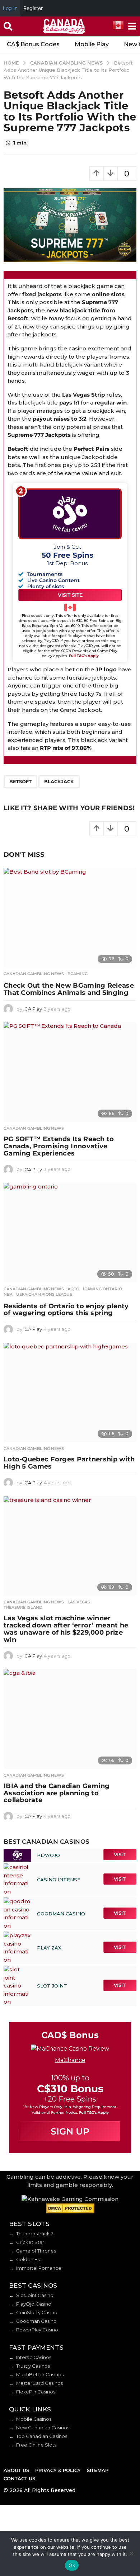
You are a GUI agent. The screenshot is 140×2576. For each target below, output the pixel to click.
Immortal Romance (39, 2268)
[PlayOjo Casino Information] (17, 1855)
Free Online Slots (36, 2445)
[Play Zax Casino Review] (18, 1947)
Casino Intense (59, 1880)
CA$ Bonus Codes (33, 44)
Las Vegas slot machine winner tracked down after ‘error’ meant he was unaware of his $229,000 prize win (66, 1629)
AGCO (73, 1289)
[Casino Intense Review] (18, 1879)
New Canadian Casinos (43, 2428)
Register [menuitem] (33, 8)
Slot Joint (52, 1986)
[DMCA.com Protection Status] (70, 2208)
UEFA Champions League (44, 1294)
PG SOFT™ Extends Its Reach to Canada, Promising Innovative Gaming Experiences (59, 1146)
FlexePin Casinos (36, 2392)
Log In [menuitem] (10, 8)
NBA (8, 1294)
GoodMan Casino (61, 1914)
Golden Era (29, 2259)
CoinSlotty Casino (37, 2312)
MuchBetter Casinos (40, 2374)
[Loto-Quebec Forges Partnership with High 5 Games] (70, 1393)
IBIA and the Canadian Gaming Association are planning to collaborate (57, 1793)
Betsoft (20, 781)
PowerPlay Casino (37, 2330)
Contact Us (19, 2478)
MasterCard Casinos (39, 2383)
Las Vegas (79, 1602)
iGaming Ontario (102, 1289)
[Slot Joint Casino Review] (18, 1985)
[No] (131, 2553)
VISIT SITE (70, 595)
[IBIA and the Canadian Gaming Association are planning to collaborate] (70, 1719)
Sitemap (98, 2470)
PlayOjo (48, 1855)
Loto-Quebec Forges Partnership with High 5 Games (69, 1463)
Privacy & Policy (58, 2470)
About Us (16, 2470)
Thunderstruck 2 (35, 2234)
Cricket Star (30, 2242)
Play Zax (49, 1948)
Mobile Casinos (34, 2419)
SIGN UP (70, 2131)
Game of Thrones (36, 2251)
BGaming (78, 974)
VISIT (120, 1854)
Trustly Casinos (33, 2366)
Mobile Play (92, 44)
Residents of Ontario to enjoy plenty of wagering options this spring (66, 1310)
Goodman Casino (36, 2321)
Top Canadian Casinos (42, 2436)
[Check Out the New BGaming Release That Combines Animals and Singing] (70, 918)
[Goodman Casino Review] (18, 1913)
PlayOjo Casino (34, 2304)
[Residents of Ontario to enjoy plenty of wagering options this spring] (70, 1233)
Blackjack (59, 781)
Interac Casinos (34, 2357)
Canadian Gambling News (34, 974)
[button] (8, 27)
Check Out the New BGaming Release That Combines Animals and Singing (69, 989)
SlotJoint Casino (35, 2295)
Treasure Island (23, 1607)
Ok (72, 2565)
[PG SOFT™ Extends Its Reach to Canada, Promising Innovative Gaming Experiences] (70, 1072)
